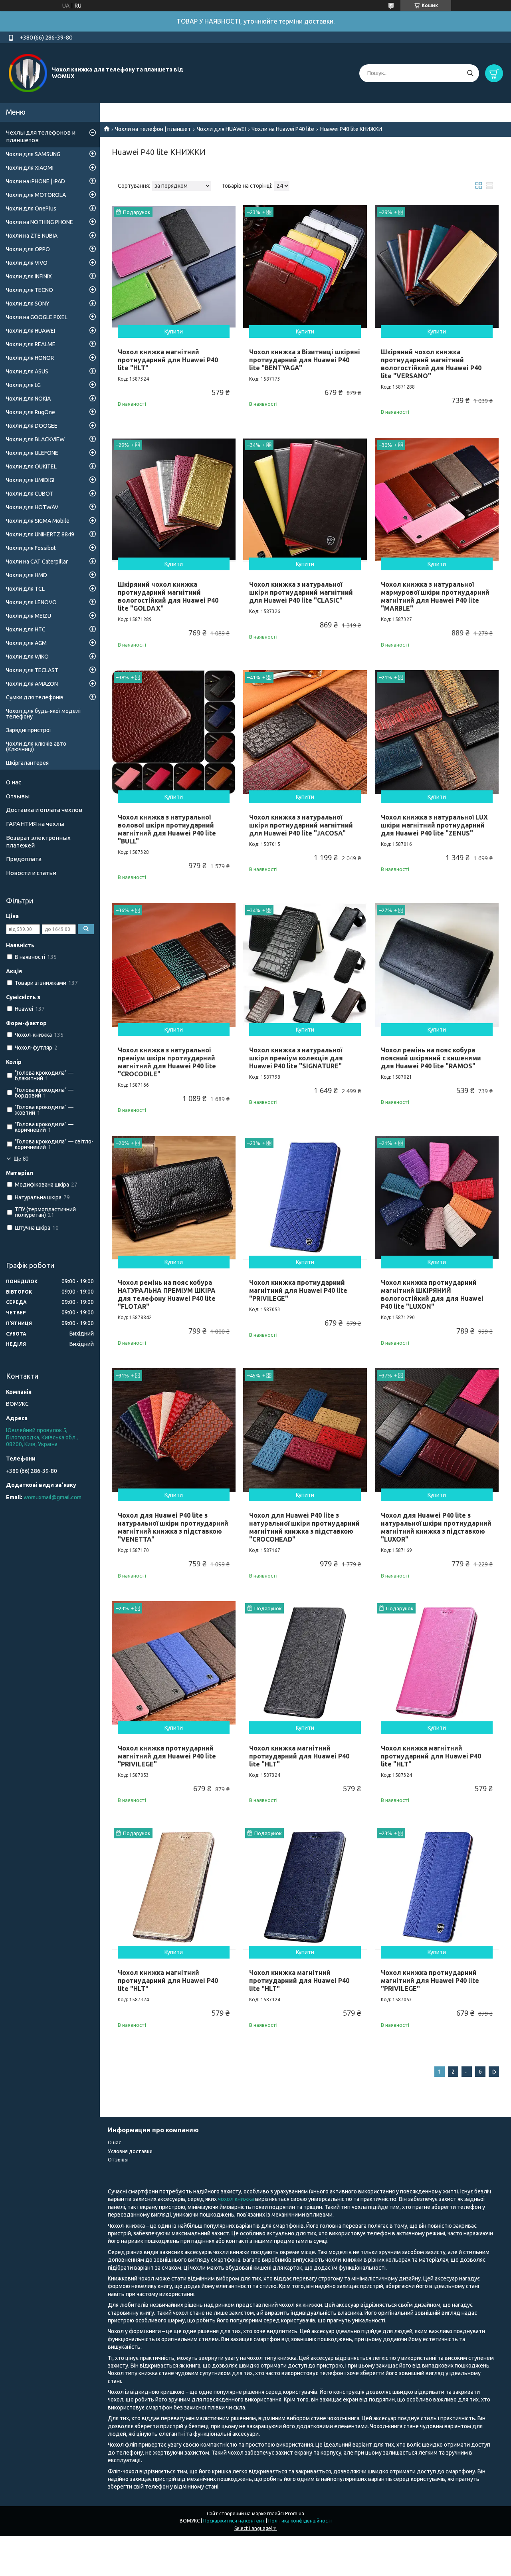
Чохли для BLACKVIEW (35, 439)
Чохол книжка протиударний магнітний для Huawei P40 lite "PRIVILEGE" (298, 1290)
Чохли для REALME (31, 344)
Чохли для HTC (26, 629)
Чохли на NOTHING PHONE (40, 222)
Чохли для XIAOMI (30, 168)
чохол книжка (236, 2199)
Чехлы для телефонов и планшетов (41, 136)
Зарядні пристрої (29, 730)
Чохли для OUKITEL (31, 466)
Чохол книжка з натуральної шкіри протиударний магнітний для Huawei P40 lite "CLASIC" (301, 592)
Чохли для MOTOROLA (36, 195)
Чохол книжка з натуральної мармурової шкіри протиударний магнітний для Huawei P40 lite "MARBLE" (435, 596)
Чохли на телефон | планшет (153, 129)
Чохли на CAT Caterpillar (37, 562)
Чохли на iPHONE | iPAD (36, 181)
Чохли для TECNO (30, 290)
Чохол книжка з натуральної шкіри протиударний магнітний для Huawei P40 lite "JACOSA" (301, 825)
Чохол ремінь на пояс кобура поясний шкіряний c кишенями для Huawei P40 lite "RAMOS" (431, 1058)
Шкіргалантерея (27, 763)
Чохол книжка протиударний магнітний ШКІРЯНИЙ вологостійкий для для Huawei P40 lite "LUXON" (432, 1294)
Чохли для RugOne (31, 412)
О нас (14, 782)
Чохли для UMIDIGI (30, 480)
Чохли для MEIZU (29, 616)
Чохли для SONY (28, 304)
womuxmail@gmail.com (52, 1497)
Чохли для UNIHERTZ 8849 (40, 534)
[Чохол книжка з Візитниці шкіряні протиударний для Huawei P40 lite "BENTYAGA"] (305, 267)
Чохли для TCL (25, 589)
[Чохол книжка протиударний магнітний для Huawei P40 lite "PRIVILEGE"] (305, 1198)
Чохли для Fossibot (31, 548)
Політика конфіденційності (300, 2521)
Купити (174, 331)
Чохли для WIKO (27, 657)
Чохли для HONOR (30, 358)
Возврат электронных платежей (38, 841)
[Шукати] (470, 73)
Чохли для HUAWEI (221, 129)
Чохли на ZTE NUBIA (32, 236)
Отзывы (18, 796)
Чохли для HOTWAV (32, 507)
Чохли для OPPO (28, 249)
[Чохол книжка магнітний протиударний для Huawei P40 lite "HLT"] (174, 267)
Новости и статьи (31, 873)
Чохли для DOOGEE (32, 426)
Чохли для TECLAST (32, 670)
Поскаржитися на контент (234, 2521)
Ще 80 (21, 1159)
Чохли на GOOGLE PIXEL (37, 317)
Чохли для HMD (27, 575)
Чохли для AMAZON (32, 684)
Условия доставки (130, 2151)
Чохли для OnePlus (31, 208)
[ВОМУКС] (28, 73)
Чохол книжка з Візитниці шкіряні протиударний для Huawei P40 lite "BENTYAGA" (305, 360)
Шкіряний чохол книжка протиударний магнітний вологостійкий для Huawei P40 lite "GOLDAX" (168, 596)
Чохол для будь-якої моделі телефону (43, 714)
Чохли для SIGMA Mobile (38, 521)
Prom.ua (295, 2513)
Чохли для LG (23, 385)
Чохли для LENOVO (31, 602)
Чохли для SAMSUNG (33, 154)
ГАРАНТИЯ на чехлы (35, 824)
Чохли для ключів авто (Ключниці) (36, 746)
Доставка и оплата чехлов (44, 810)
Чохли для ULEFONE (32, 453)
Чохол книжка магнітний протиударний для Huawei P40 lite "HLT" (168, 360)
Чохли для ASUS (27, 371)
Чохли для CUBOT (30, 494)
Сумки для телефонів (35, 697)
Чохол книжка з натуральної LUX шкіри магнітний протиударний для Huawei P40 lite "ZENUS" (434, 825)
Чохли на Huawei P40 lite (283, 129)
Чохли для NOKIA (28, 399)
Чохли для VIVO (27, 263)
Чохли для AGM (26, 643)
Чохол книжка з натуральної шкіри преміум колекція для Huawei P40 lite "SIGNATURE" (296, 1058)
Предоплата (24, 859)
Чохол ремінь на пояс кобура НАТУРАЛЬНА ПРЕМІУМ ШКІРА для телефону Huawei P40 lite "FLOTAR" (167, 1294)
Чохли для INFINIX (29, 276)
